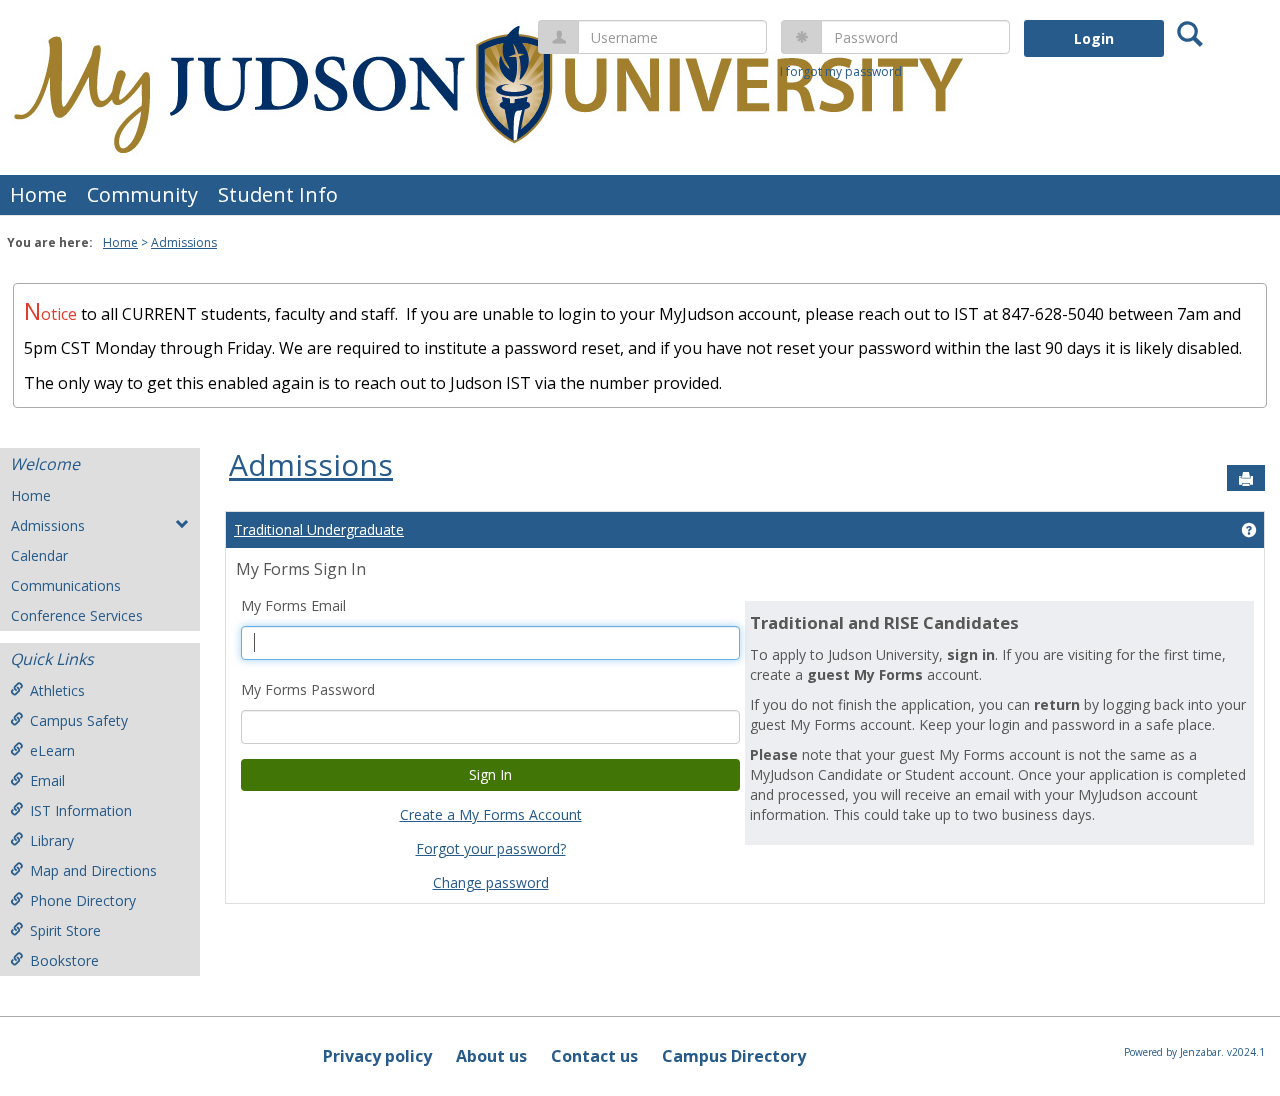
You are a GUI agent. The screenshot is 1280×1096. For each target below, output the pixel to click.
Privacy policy (377, 1056)
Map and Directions (93, 870)
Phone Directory (83, 900)
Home (38, 194)
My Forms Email (293, 605)
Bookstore (64, 960)
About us (491, 1056)
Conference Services (77, 615)
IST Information (81, 810)
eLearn (52, 750)
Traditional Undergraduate (319, 529)
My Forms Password (308, 689)
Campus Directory (734, 1056)
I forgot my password (841, 71)
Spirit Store (65, 930)
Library (52, 840)
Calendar (39, 555)
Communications (66, 585)
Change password (491, 882)
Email (47, 780)
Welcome (45, 464)
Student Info (278, 194)
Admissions (184, 242)
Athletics (57, 690)
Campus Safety (79, 720)
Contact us (594, 1056)
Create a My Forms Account (491, 814)
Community (142, 194)
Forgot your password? (491, 848)
